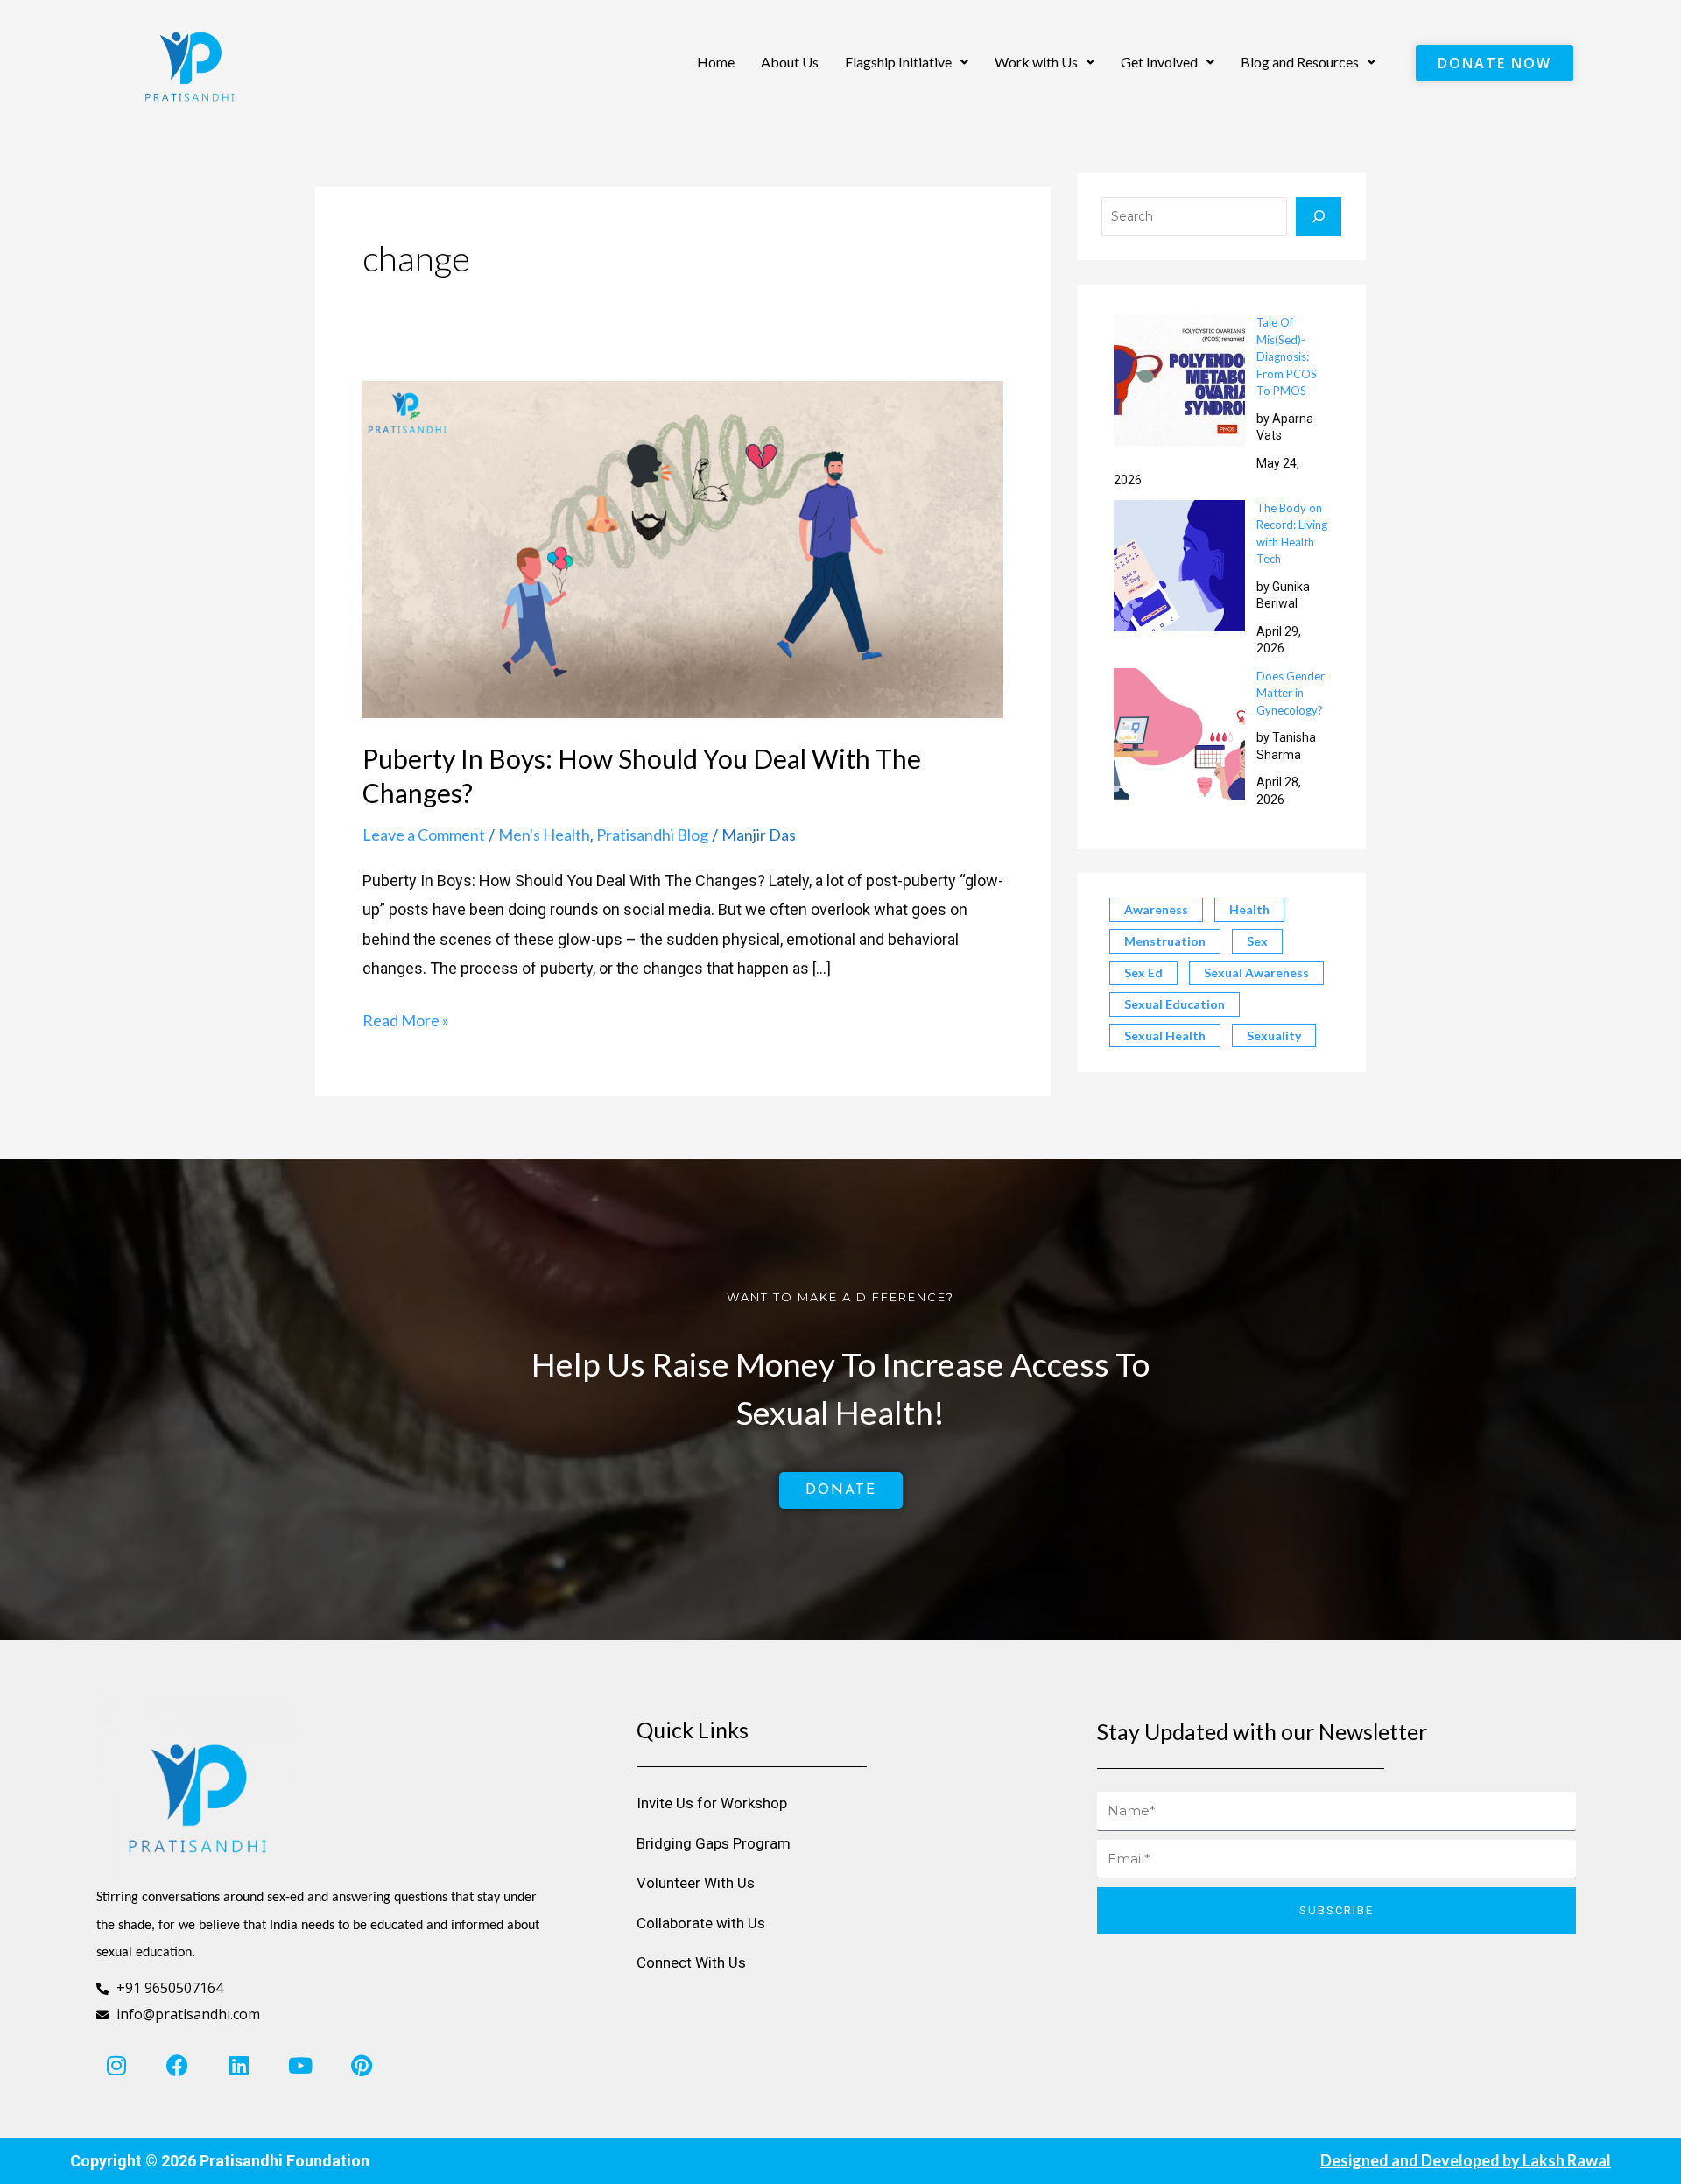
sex (1257, 941)
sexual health (1165, 1036)
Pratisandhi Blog (652, 835)
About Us (790, 62)
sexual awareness (1256, 972)
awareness (1156, 909)
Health (1249, 909)
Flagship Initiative (898, 62)
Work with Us (1036, 62)
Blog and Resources (1300, 62)
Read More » (406, 1018)
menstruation (1165, 941)
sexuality (1274, 1036)
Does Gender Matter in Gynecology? (1291, 693)
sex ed (1143, 972)
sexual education (1175, 1004)
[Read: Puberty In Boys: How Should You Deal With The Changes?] (683, 547)
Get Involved (1159, 62)
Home (716, 62)
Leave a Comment (424, 835)
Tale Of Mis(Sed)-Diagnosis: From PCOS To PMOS (1287, 356)
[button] (907, 62)
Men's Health (544, 835)
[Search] (1319, 216)
